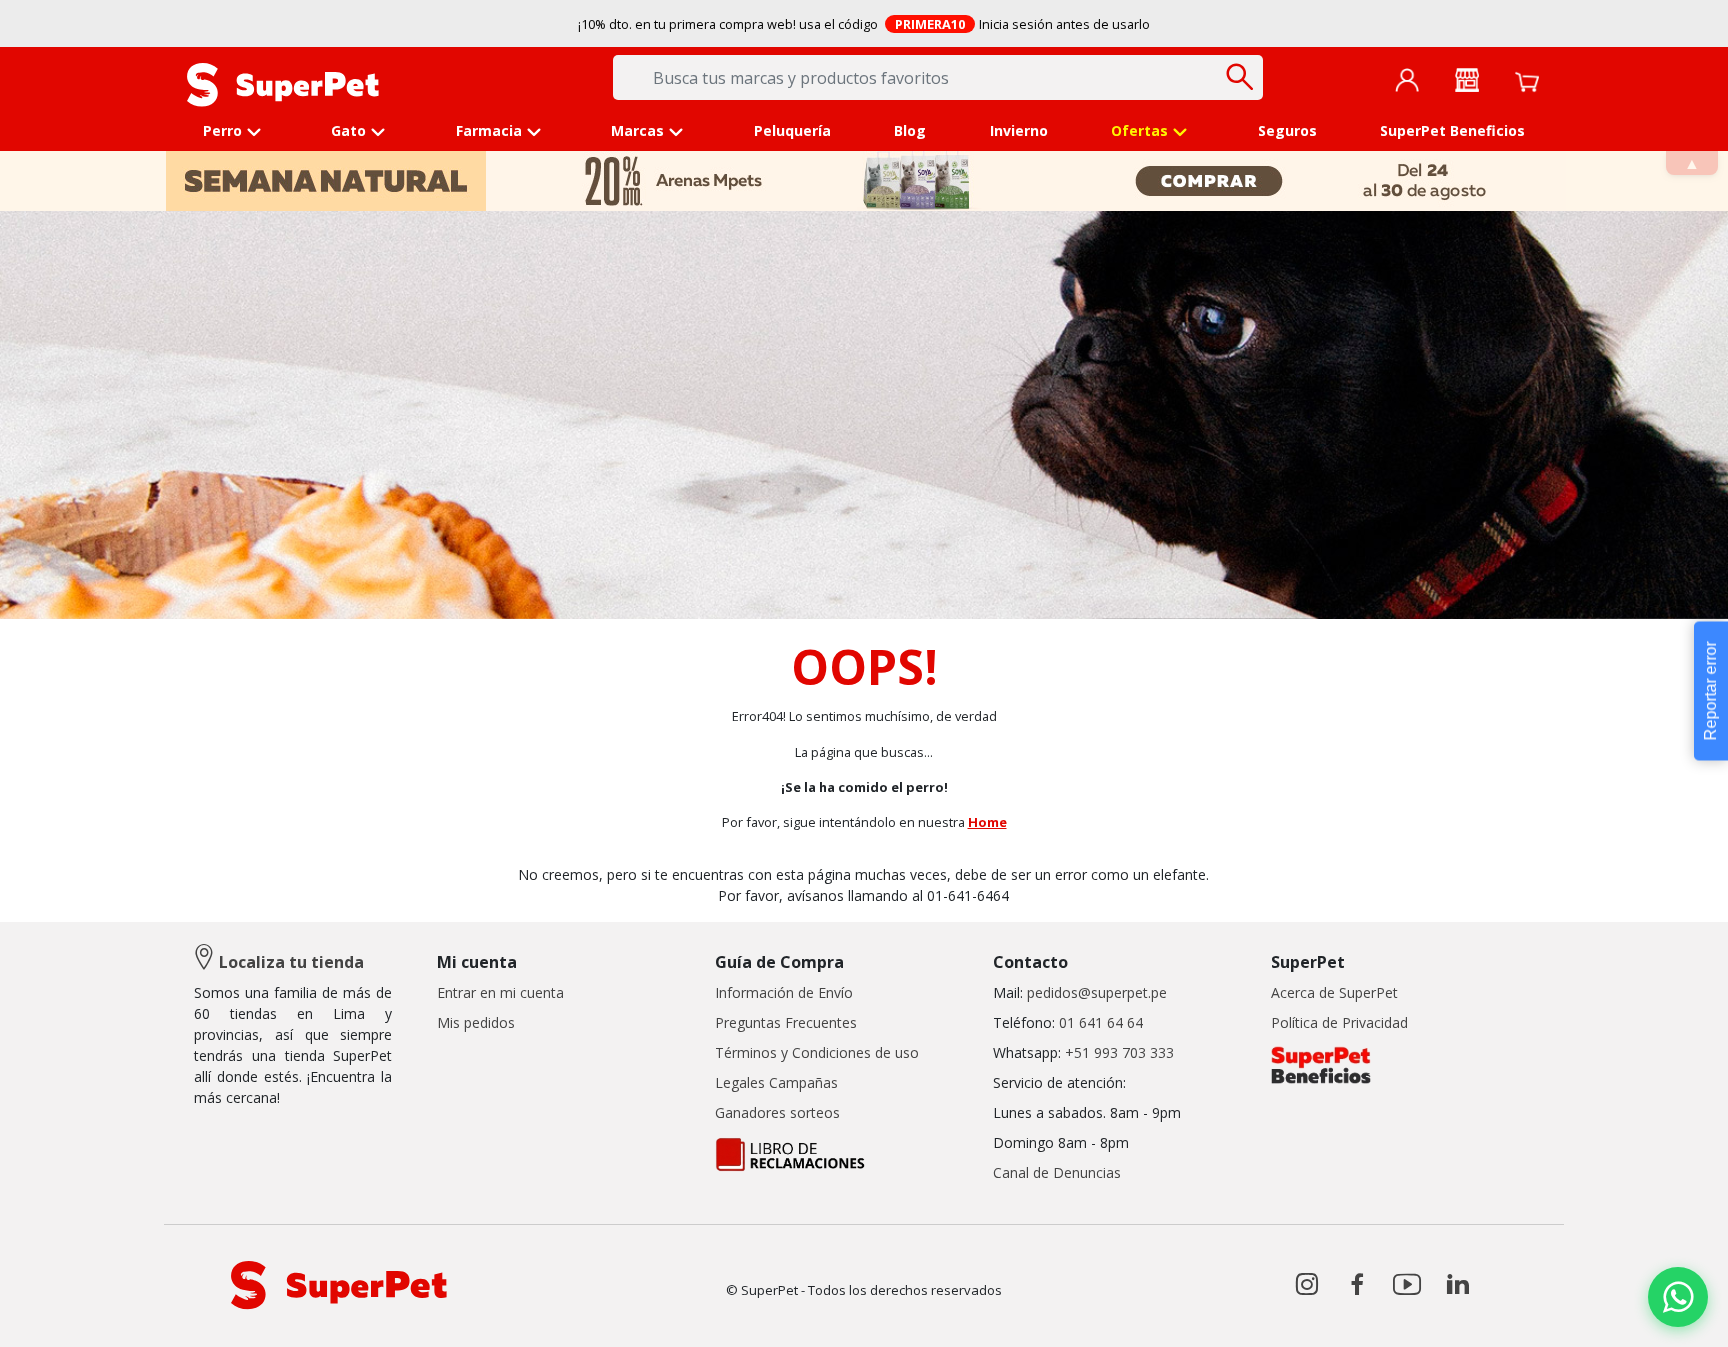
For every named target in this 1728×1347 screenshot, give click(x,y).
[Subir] (58, 1314)
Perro (222, 130)
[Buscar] (1240, 76)
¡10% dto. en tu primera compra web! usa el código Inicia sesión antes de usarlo (864, 24)
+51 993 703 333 (1119, 1052)
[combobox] (938, 77)
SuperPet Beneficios (1452, 130)
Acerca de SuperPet (1334, 992)
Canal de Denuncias (1057, 1172)
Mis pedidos (476, 1022)
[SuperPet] (283, 83)
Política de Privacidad (1339, 1022)
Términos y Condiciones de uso (817, 1052)
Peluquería (792, 130)
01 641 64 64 (1101, 1022)
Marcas (637, 130)
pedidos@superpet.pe (1097, 992)
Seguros (1287, 130)
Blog (910, 130)
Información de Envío (784, 992)
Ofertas (1139, 130)
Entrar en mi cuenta (500, 992)
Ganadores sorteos (777, 1112)
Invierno (1019, 130)
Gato (348, 130)
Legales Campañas (776, 1082)
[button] (1678, 1297)
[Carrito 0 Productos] (1527, 80)
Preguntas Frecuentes (786, 1022)
